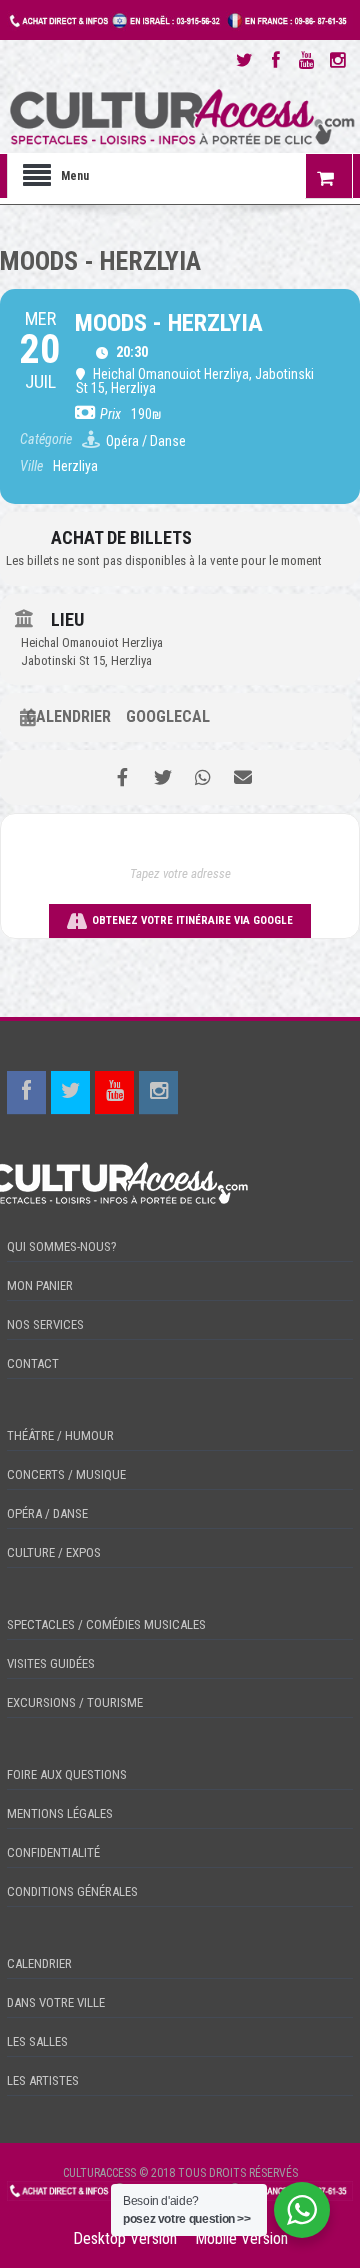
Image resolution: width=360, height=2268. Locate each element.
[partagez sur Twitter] (162, 777)
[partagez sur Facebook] (122, 777)
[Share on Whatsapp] (202, 777)
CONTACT (33, 1363)
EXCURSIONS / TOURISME (75, 1702)
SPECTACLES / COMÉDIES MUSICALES (106, 1624)
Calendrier (68, 717)
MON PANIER (40, 1285)
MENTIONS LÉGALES (60, 1813)
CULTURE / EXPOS (54, 1552)
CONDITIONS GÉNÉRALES (72, 1891)
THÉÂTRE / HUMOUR (60, 1435)
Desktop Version (125, 2238)
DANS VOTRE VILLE (56, 2002)
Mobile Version (241, 2238)
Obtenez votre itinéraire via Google (192, 920)
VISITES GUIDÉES (51, 1663)
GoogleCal (168, 717)
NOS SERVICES (45, 1324)
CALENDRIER (39, 1963)
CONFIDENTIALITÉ (53, 1852)
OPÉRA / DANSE (47, 1513)
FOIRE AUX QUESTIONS (67, 1774)
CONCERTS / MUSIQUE (66, 1474)
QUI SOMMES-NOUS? (62, 1246)
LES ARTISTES (43, 2080)
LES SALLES (37, 2041)
